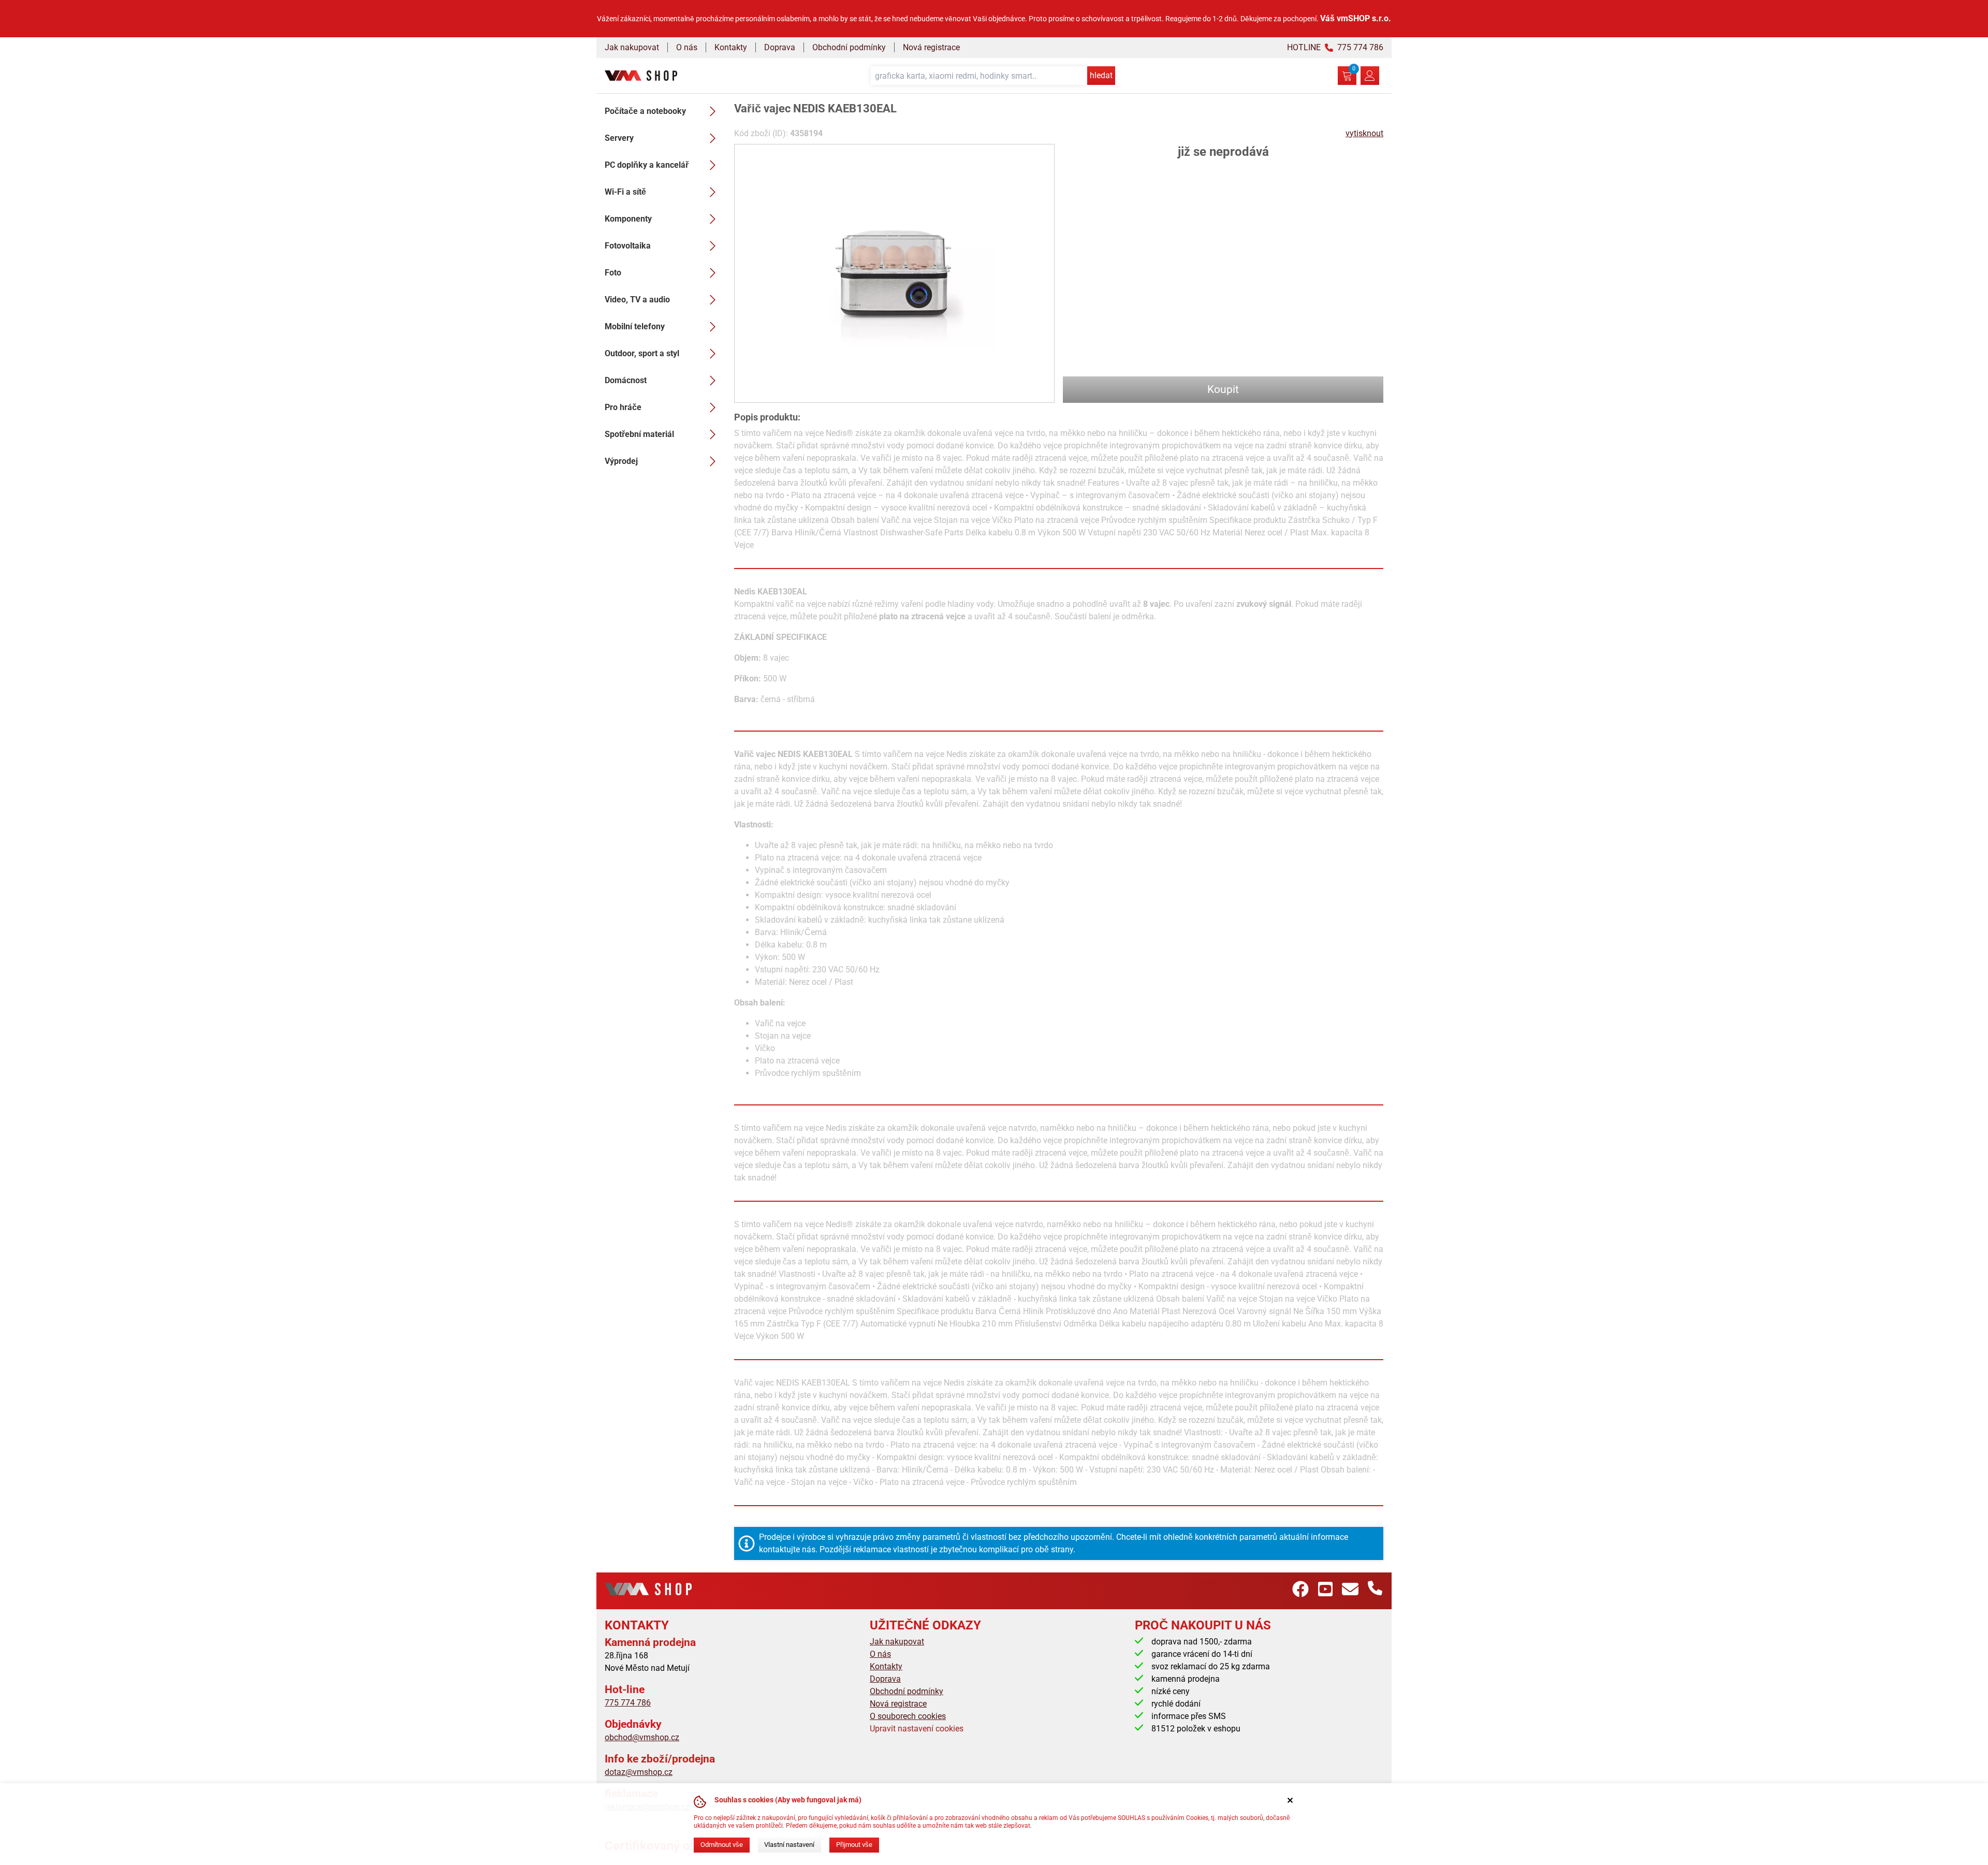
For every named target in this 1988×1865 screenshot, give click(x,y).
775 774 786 (628, 1703)
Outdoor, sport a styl (642, 353)
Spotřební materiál (639, 434)
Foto (613, 273)
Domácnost (626, 380)
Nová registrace (931, 47)
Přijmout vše (854, 1845)
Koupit (1223, 389)
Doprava (780, 47)
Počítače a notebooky (645, 111)
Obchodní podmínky (849, 47)
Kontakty (731, 47)
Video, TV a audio (637, 300)
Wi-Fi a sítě (625, 192)
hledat (1101, 75)
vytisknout (1364, 133)
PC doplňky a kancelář (647, 165)
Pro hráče (623, 407)
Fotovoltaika (628, 246)
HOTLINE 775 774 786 (1335, 47)
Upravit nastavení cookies (917, 1729)
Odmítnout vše (722, 1845)
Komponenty (628, 219)
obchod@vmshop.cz (642, 1737)
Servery (619, 138)
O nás (687, 47)
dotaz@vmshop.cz (639, 1772)
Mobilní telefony (635, 326)
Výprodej (621, 461)
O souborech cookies (908, 1716)
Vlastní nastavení (789, 1845)
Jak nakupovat (632, 47)
